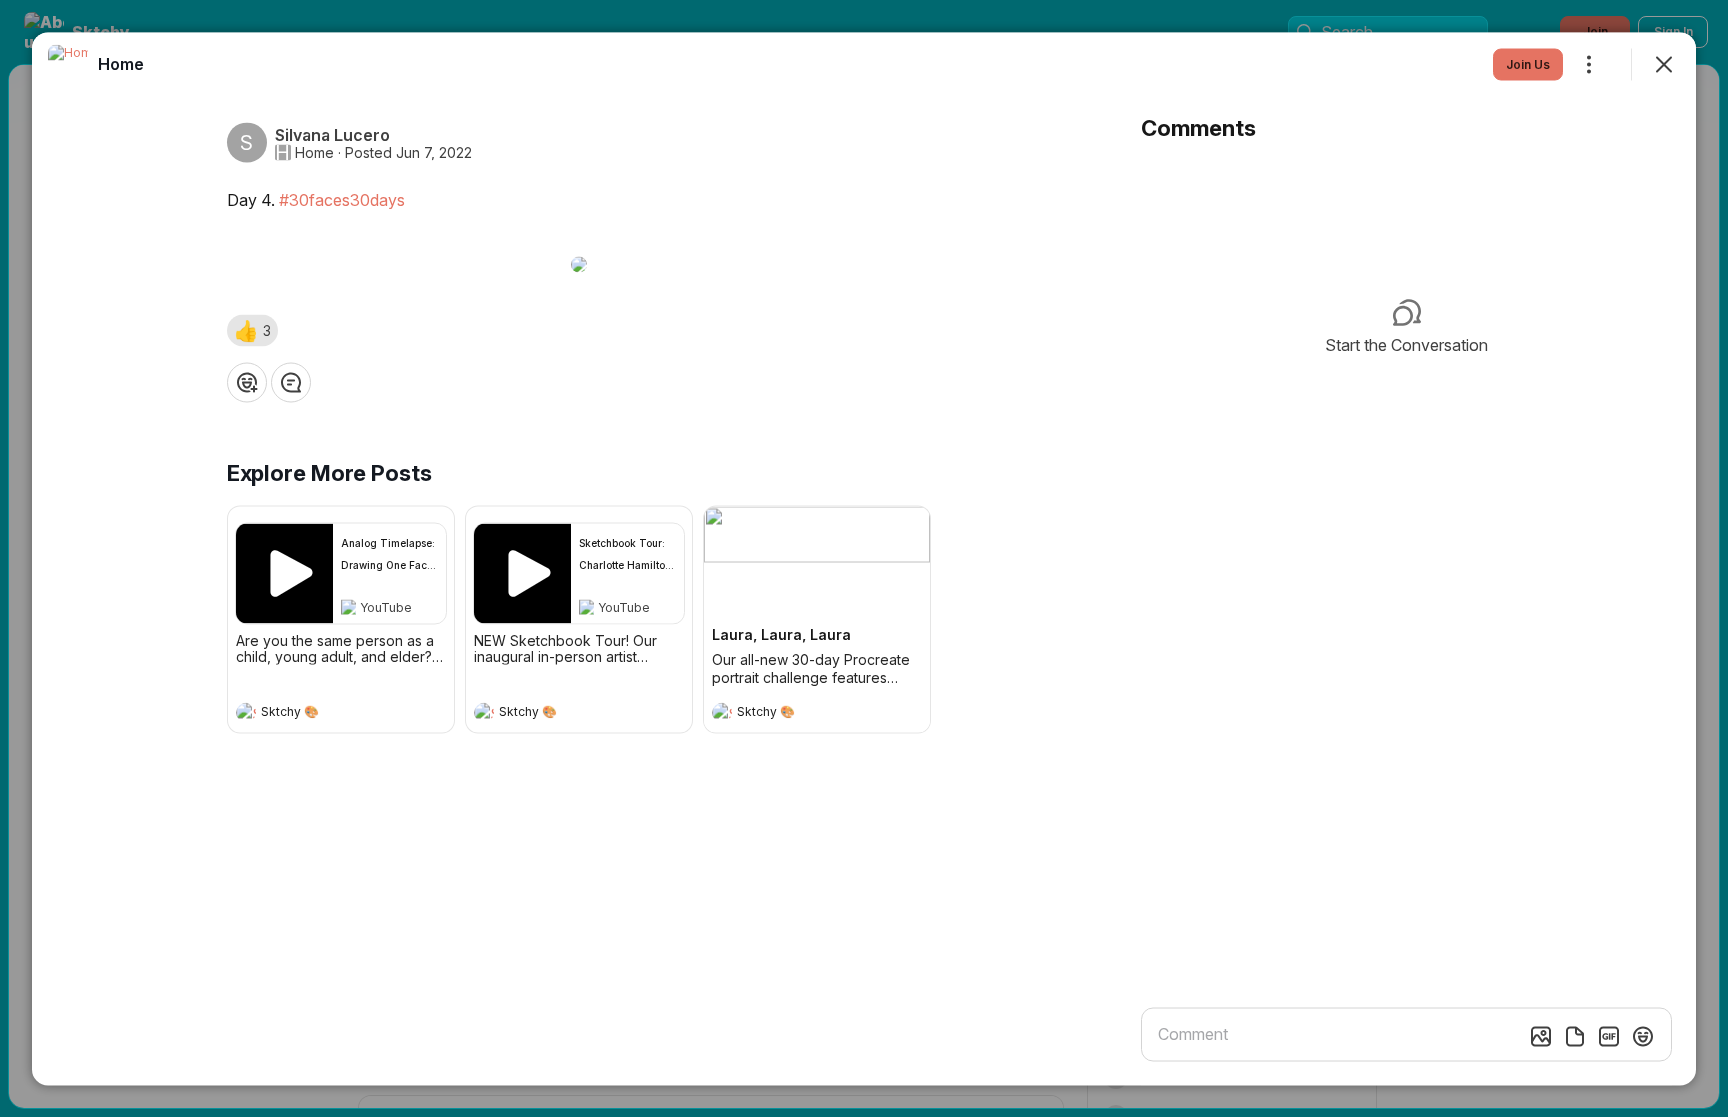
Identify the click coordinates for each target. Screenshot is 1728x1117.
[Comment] (291, 382)
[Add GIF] (1609, 1036)
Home (314, 152)
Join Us (1528, 63)
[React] (247, 382)
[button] (252, 330)
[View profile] (246, 712)
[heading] (321, 714)
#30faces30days (342, 199)
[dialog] (864, 558)
